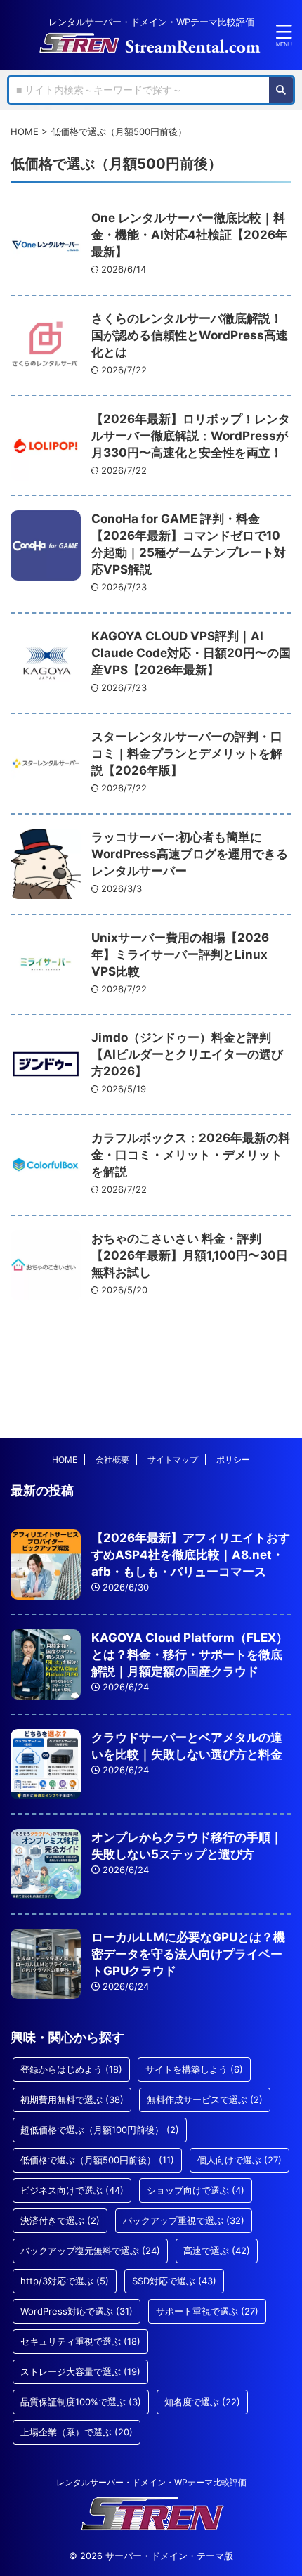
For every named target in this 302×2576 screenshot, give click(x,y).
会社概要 (112, 1459)
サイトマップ (173, 1459)
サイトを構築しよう (194, 2069)
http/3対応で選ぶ (65, 2281)
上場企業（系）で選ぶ (77, 2432)
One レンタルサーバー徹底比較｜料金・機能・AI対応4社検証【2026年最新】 (189, 235)
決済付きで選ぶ (60, 2220)
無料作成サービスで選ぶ (205, 2099)
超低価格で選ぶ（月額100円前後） (100, 2130)
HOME (65, 1459)
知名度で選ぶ (202, 2402)
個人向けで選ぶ (239, 2160)
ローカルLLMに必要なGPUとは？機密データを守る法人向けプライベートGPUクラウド (188, 1954)
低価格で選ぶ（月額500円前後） (97, 2160)
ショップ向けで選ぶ (196, 2190)
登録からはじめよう (71, 2069)
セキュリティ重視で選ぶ (80, 2341)
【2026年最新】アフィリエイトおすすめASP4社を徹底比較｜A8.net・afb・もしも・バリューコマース (191, 1555)
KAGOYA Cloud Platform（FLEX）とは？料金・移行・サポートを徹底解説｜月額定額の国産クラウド (190, 1655)
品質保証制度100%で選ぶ (81, 2402)
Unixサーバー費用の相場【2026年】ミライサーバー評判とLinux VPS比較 (180, 954)
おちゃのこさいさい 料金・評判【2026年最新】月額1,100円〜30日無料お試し (190, 1255)
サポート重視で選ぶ (207, 2311)
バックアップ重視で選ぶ (184, 2220)
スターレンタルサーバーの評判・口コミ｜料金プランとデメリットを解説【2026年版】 (187, 753)
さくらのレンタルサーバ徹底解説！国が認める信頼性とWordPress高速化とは (190, 335)
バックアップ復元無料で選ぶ (90, 2251)
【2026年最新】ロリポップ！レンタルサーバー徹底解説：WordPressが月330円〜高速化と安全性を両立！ (191, 436)
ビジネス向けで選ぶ (72, 2190)
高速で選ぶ (217, 2251)
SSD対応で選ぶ (174, 2281)
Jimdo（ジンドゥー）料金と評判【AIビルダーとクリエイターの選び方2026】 (187, 1054)
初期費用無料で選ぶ (72, 2099)
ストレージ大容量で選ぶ (80, 2371)
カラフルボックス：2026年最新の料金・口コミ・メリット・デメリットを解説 (191, 1155)
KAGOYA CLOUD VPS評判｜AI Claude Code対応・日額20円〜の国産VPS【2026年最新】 (191, 653)
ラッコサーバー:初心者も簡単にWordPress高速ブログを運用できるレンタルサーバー (190, 854)
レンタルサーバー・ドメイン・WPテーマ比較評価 (151, 2482)
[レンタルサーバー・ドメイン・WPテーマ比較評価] (151, 44)
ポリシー (233, 1459)
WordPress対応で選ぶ (77, 2311)
